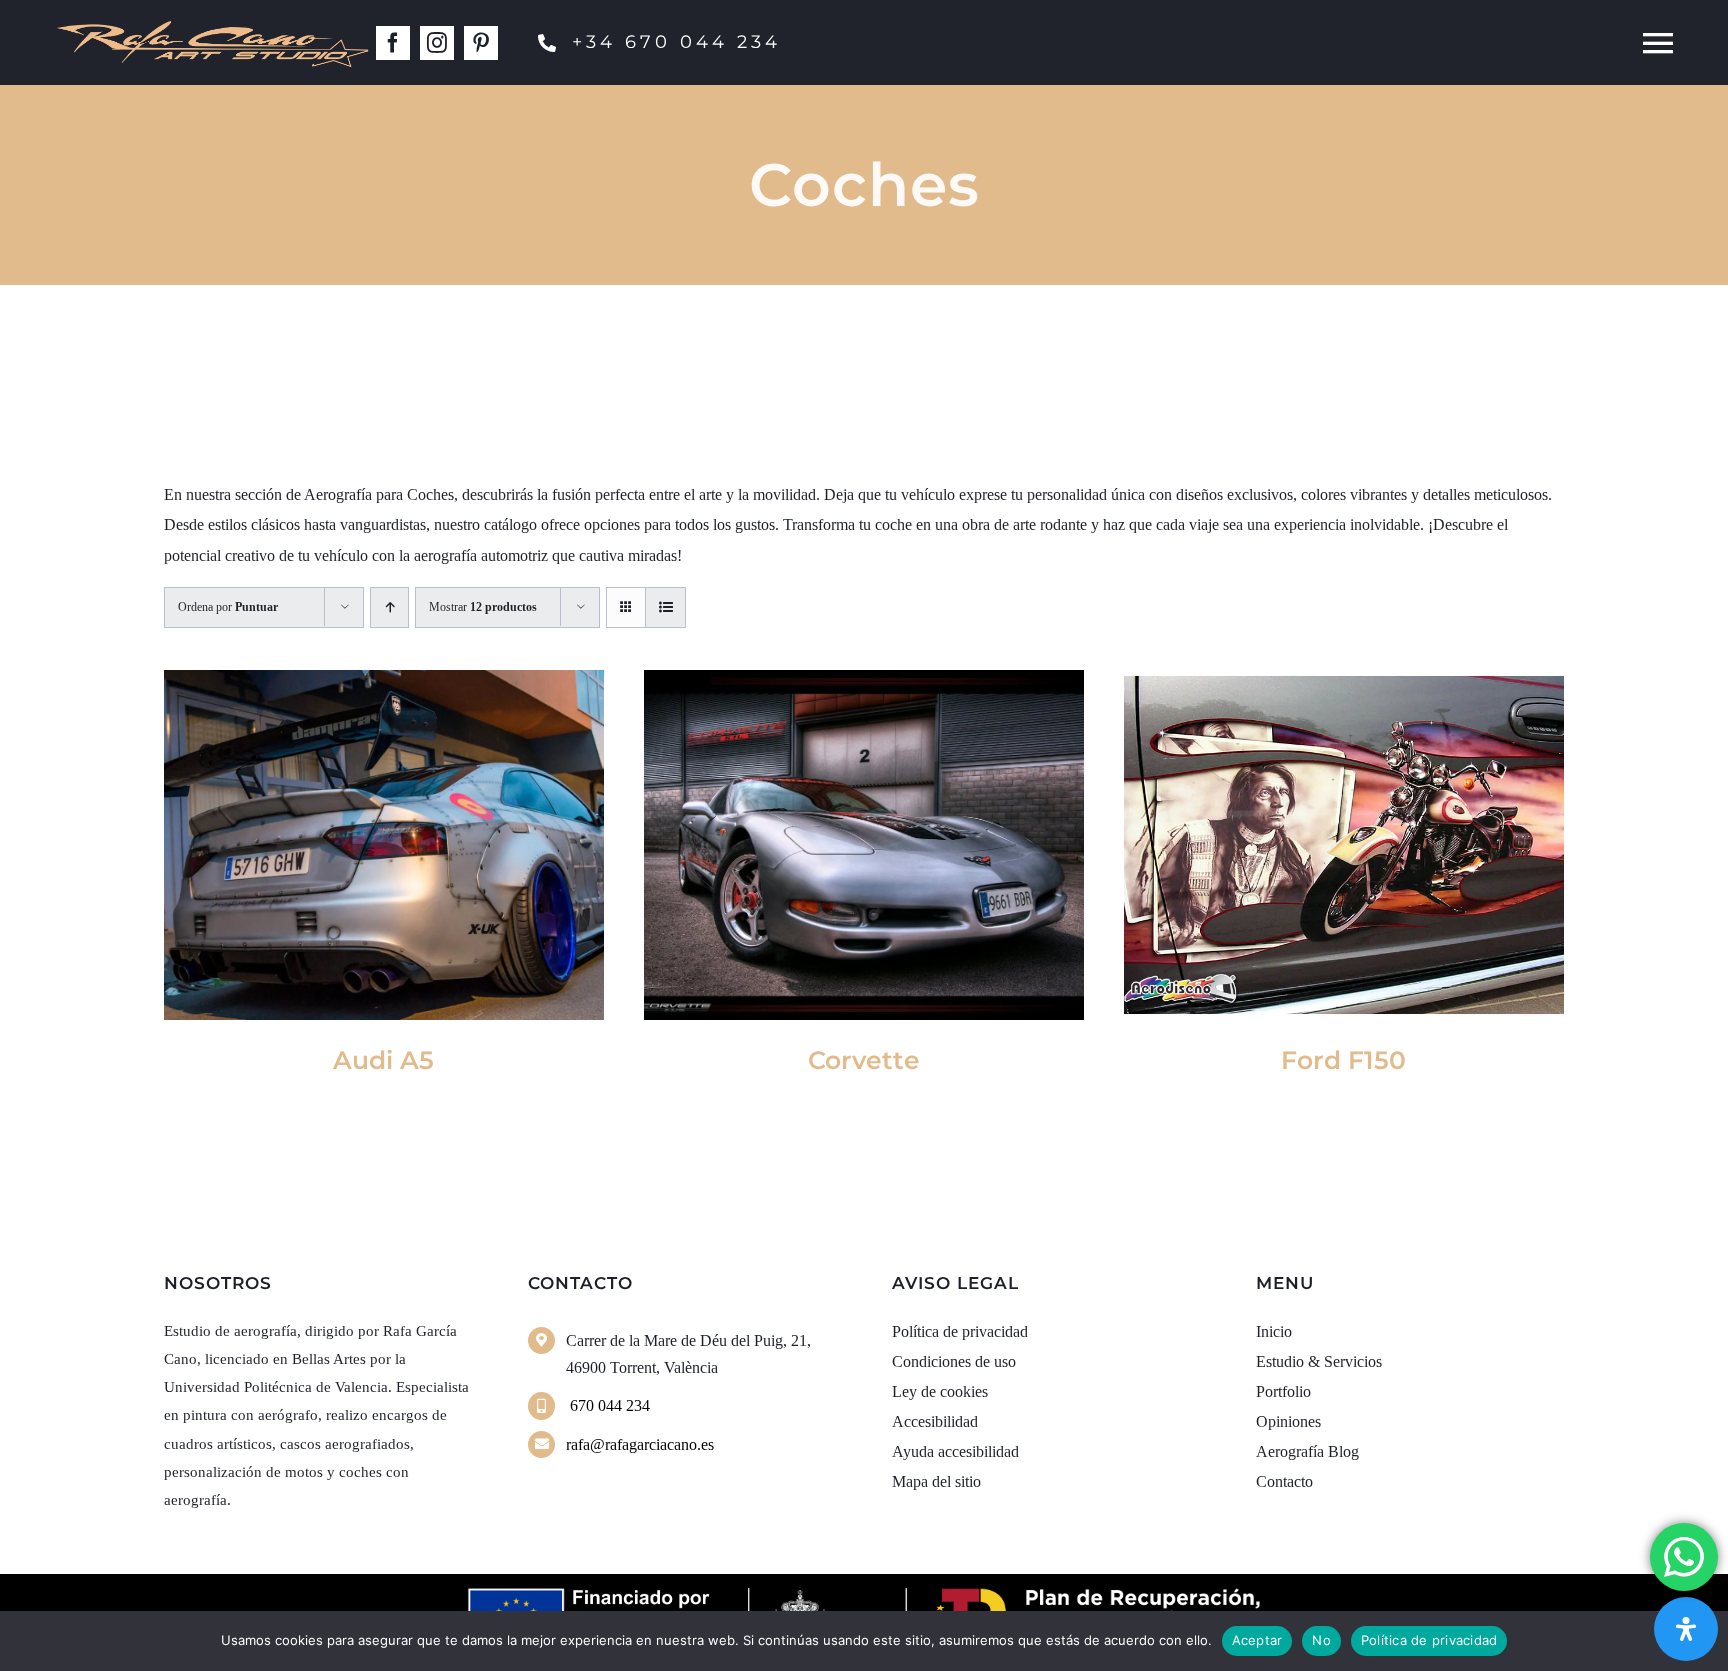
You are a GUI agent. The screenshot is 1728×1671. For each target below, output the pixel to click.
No (1321, 1640)
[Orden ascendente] (389, 607)
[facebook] (393, 43)
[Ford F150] (1344, 845)
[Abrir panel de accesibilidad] (1686, 1629)
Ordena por (228, 607)
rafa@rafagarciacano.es (640, 1444)
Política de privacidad (1429, 1640)
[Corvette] (864, 845)
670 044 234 (608, 1405)
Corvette (864, 1060)
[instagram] (437, 43)
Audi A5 (383, 1060)
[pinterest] (481, 43)
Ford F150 (1343, 1060)
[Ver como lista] (665, 607)
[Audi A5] (384, 845)
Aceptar (1257, 1640)
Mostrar (483, 607)
